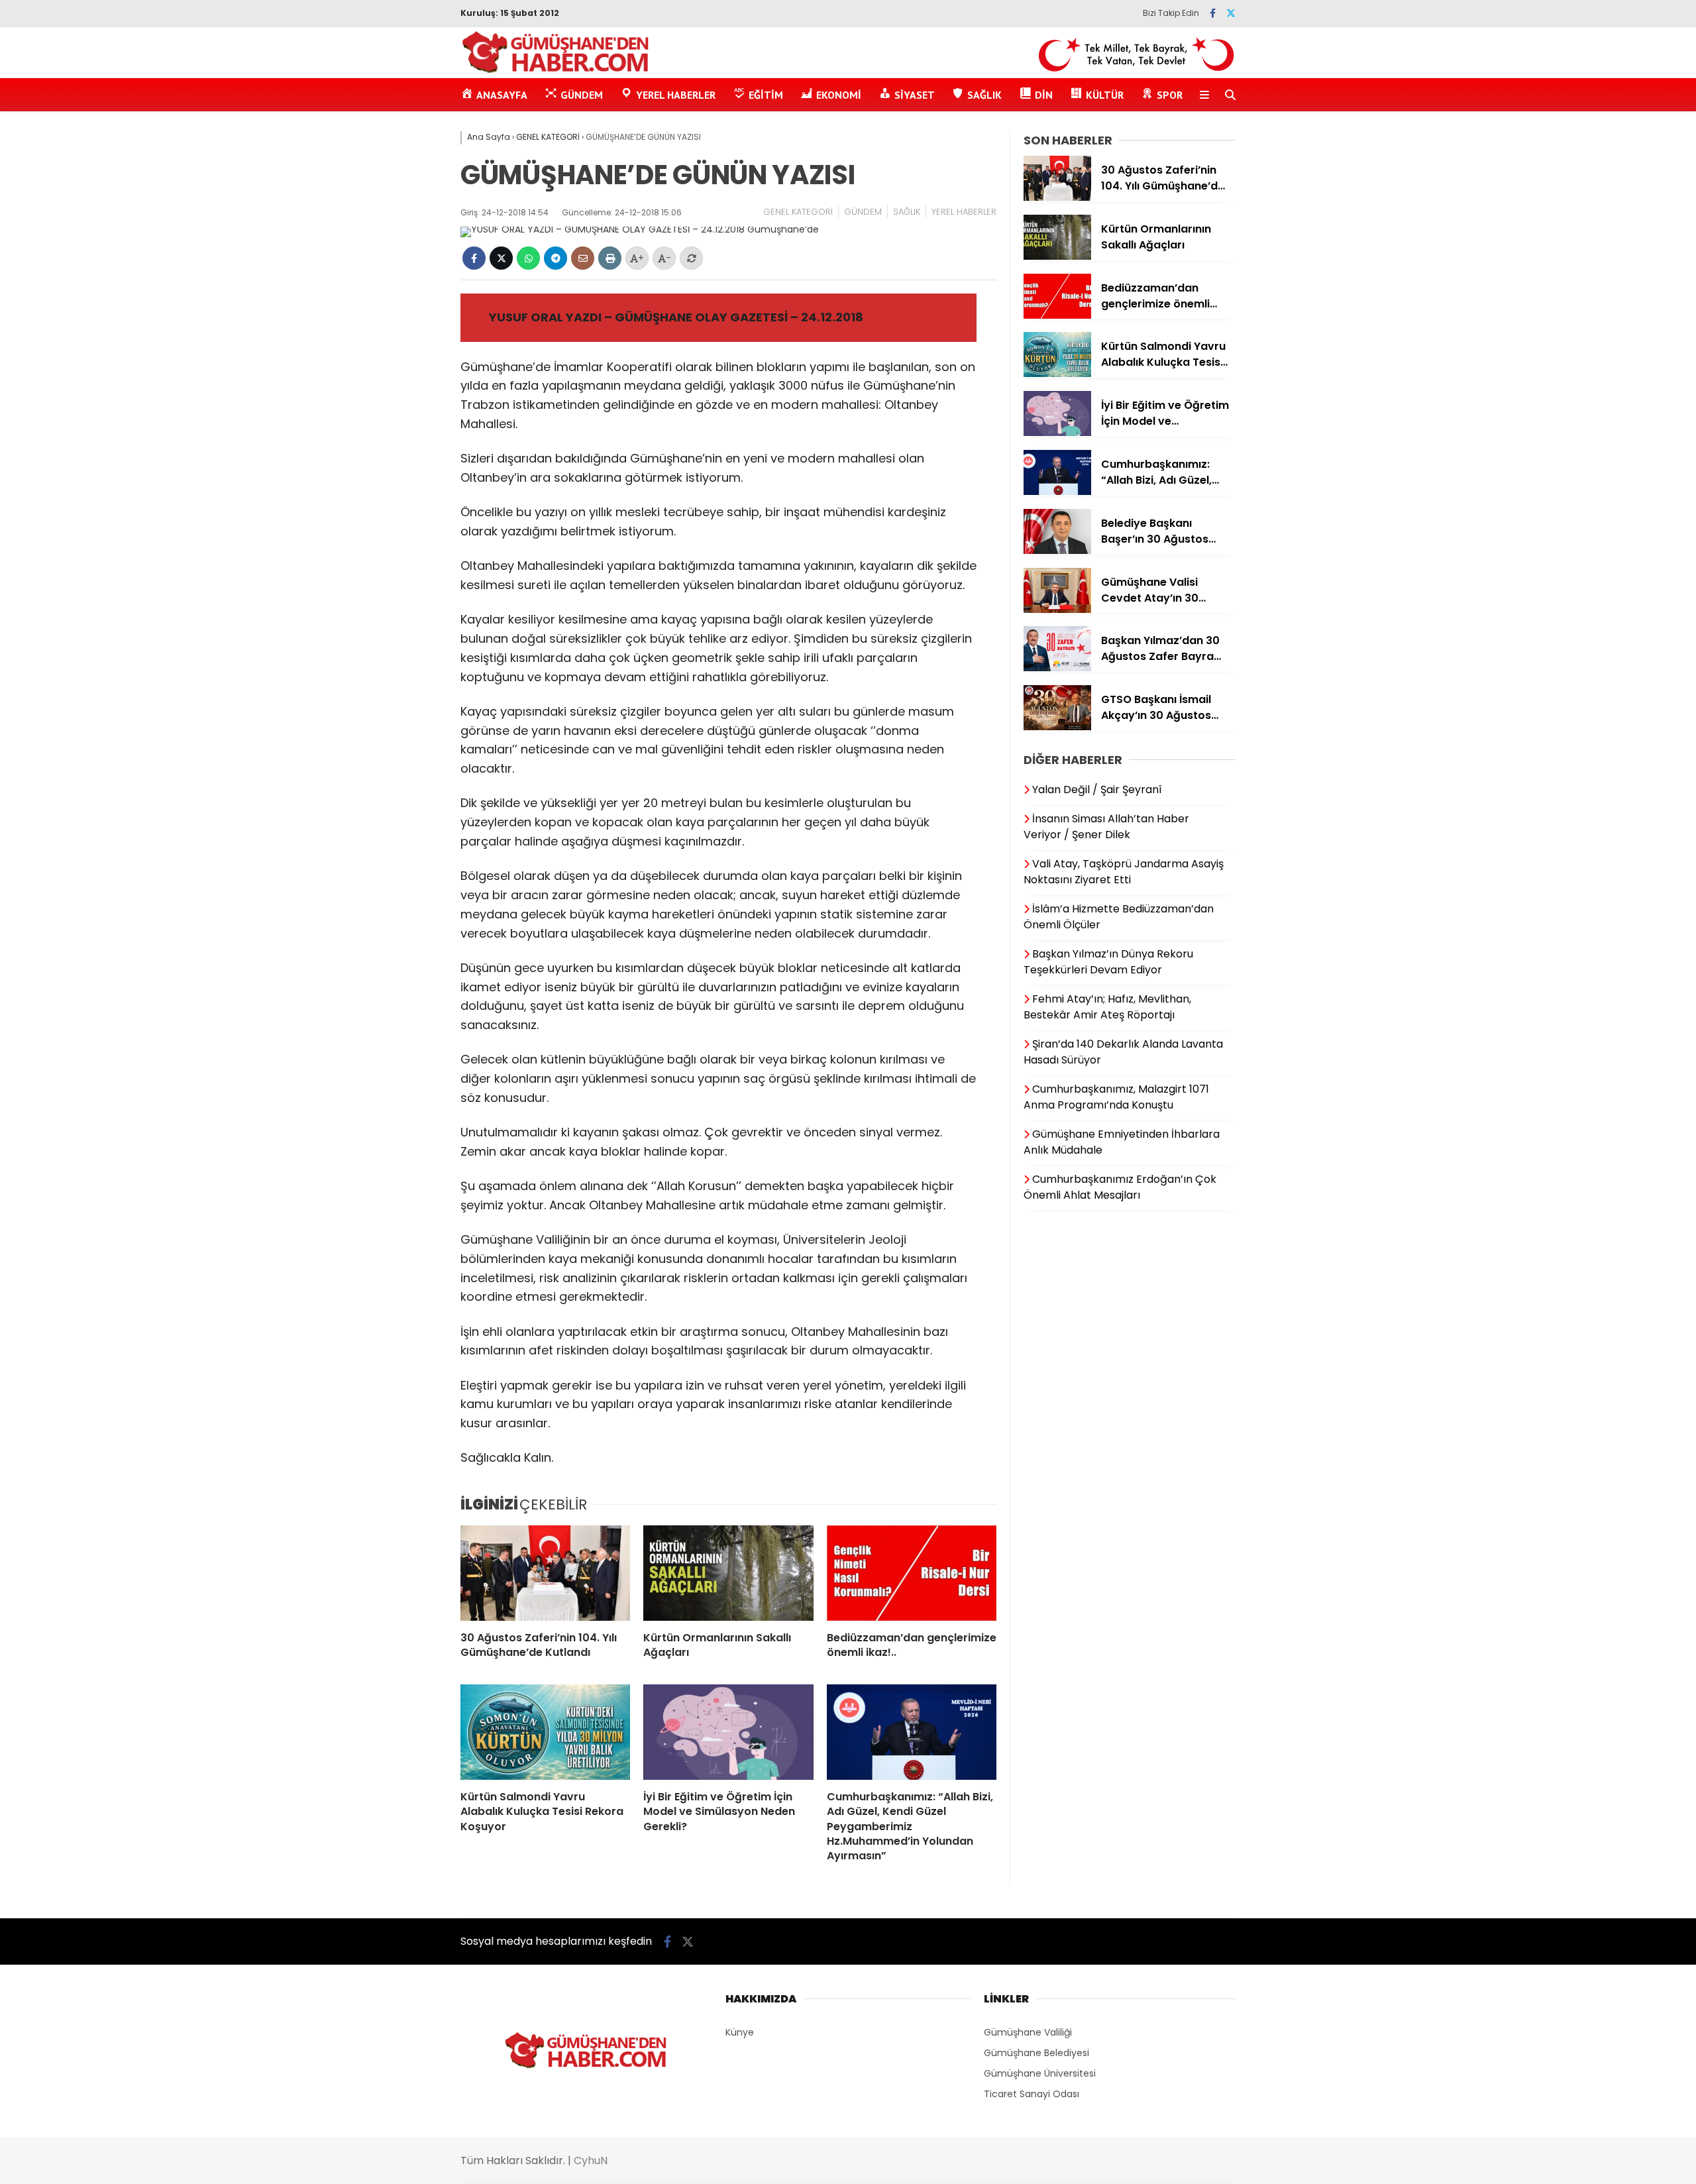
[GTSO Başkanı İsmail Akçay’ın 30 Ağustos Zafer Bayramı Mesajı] (1057, 727)
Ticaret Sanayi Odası (1032, 2094)
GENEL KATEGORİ (798, 212)
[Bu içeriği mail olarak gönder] (583, 258)
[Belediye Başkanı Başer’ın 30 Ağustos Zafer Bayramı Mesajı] (1057, 551)
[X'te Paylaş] (501, 258)
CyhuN (591, 2160)
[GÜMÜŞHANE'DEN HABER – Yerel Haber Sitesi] (556, 71)
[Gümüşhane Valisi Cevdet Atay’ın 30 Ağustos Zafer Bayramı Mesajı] (1057, 610)
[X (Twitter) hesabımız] (1231, 13)
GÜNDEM (863, 212)
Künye (740, 2032)
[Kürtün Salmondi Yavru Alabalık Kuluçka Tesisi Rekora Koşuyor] (545, 1732)
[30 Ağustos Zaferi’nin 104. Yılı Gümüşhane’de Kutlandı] (545, 1573)
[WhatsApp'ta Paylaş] (528, 258)
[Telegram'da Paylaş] (556, 258)
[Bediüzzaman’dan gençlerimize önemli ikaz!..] (912, 1573)
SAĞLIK (907, 212)
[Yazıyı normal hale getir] (691, 258)
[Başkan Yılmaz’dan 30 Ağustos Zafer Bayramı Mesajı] (1057, 668)
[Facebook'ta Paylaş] (474, 258)
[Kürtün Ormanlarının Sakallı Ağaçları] (728, 1573)
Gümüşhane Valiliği (1028, 2032)
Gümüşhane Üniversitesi (1040, 2073)
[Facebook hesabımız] (1213, 13)
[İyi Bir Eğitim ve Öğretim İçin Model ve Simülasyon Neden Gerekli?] (728, 1732)
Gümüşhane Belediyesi (1036, 2053)
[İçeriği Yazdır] (610, 258)
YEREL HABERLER (964, 212)
